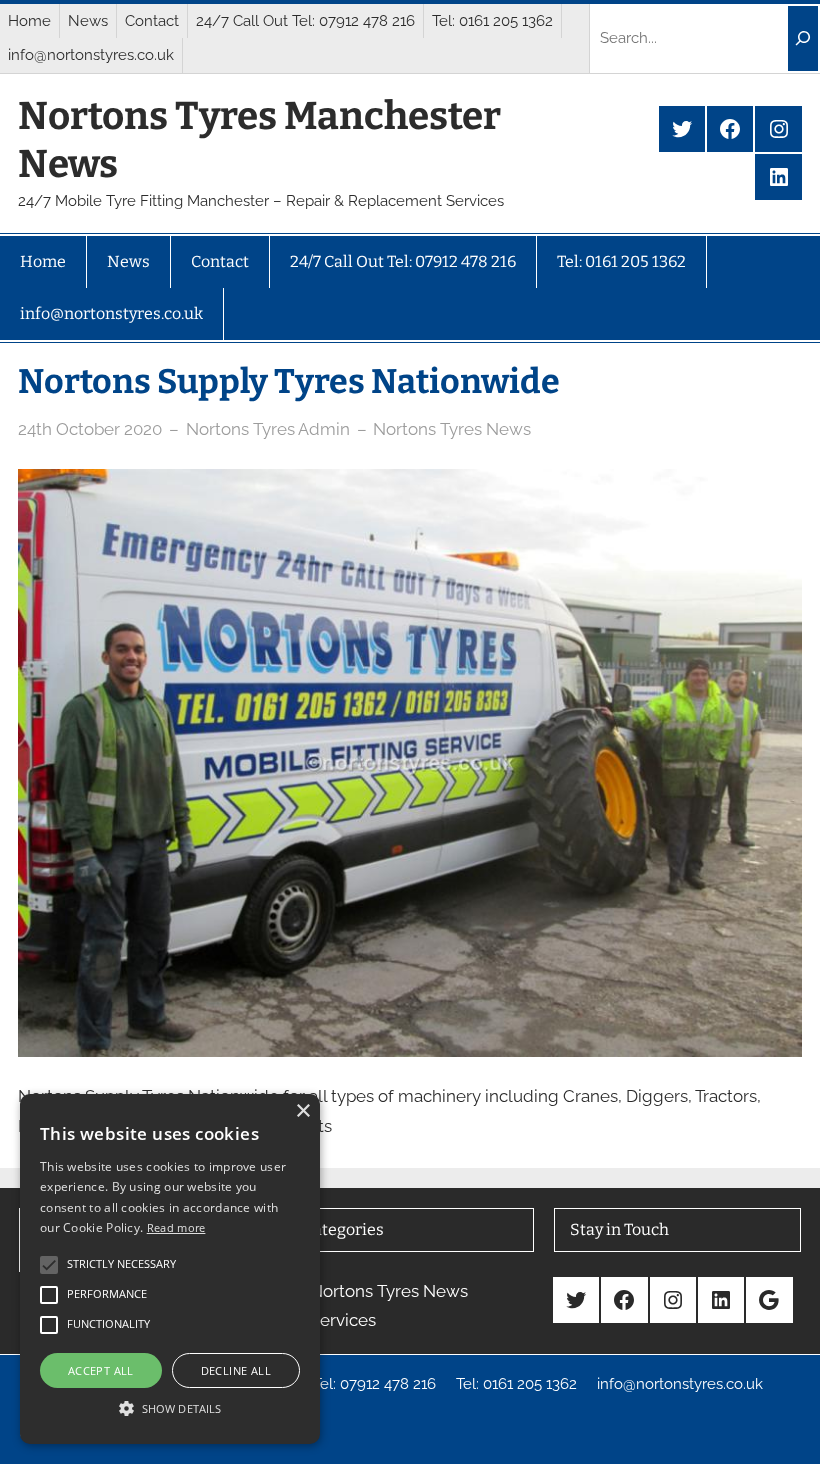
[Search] (803, 38)
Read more (176, 1227)
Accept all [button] (101, 1370)
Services (343, 1320)
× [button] (302, 1111)
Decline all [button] (236, 1370)
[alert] (170, 1269)
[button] (170, 1408)
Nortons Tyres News (452, 429)
